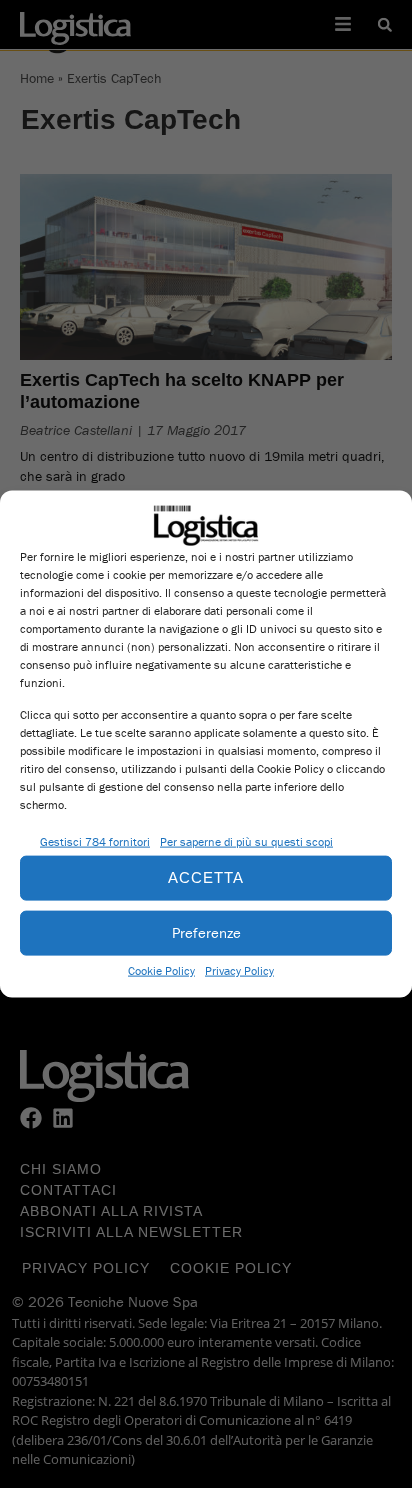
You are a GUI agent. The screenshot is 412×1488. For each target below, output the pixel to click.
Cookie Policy (161, 969)
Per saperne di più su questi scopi (246, 840)
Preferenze (206, 932)
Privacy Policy (239, 969)
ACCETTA (206, 877)
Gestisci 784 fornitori (95, 840)
